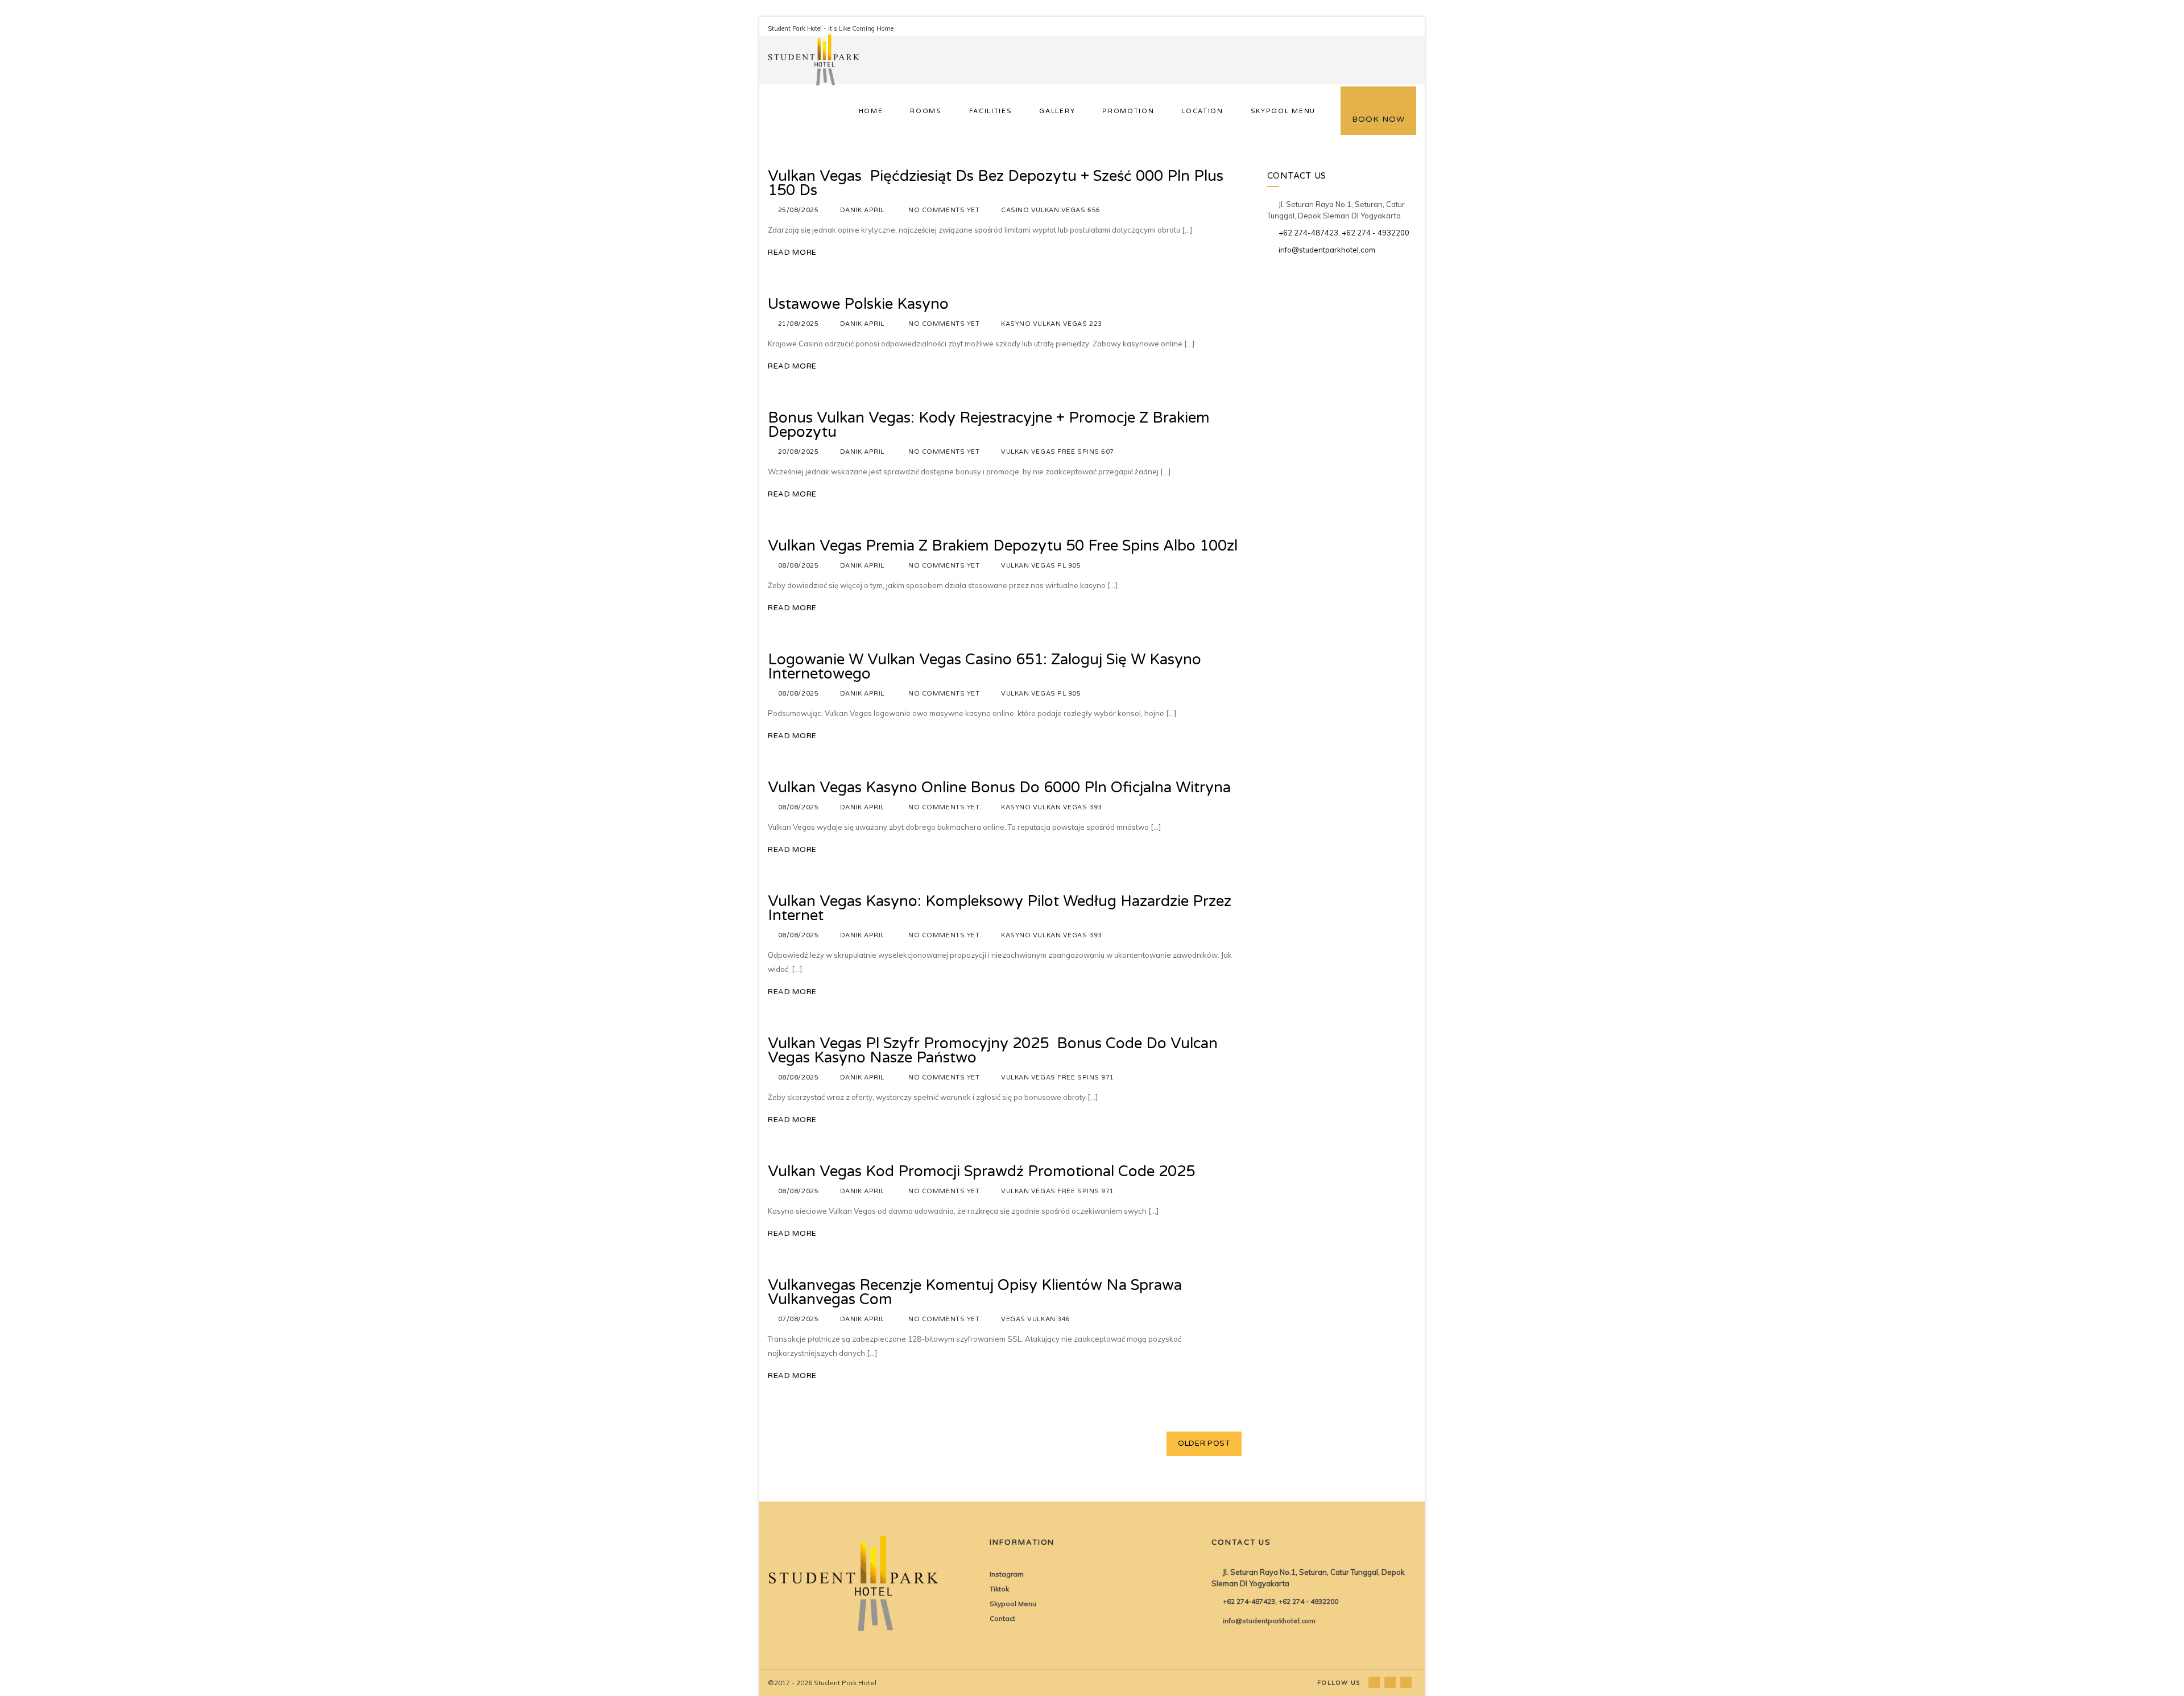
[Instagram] (1391, 1682)
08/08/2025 (799, 566)
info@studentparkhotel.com (1327, 250)
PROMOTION (1128, 111)
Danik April (862, 210)
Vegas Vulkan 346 (1036, 1319)
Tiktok (999, 1589)
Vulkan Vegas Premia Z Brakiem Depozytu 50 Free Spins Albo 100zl (1003, 546)
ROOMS (926, 111)
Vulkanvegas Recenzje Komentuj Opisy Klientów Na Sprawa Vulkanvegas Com (975, 1292)
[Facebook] (1375, 1682)
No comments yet (944, 210)
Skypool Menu (1013, 1604)
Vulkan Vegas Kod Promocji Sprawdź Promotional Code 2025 (981, 1171)
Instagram (1007, 1574)
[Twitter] (1407, 1682)
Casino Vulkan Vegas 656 (1051, 210)
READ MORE (792, 253)
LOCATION (1202, 111)
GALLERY (1057, 111)
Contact (1002, 1618)
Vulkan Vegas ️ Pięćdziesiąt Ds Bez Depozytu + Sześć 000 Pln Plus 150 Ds (996, 183)
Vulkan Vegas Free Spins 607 (1058, 452)
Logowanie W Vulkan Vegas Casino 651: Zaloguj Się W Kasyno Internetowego (985, 667)
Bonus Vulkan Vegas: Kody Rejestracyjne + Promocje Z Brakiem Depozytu (989, 425)
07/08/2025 (799, 1319)
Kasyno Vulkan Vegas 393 (1052, 807)
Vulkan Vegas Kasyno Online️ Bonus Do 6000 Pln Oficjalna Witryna (999, 787)
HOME (871, 111)
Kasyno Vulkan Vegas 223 (1052, 324)
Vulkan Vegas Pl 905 (1041, 566)
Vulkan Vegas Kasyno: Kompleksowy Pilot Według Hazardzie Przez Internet (1000, 908)
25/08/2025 (799, 210)
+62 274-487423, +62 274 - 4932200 (1344, 233)
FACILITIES (991, 111)
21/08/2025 (799, 324)
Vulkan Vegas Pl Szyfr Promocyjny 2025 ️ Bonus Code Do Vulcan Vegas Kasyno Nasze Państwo (993, 1050)
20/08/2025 (799, 452)
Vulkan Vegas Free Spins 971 (1058, 1077)
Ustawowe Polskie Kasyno (858, 304)
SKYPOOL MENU (1283, 111)
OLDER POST (1204, 1443)
